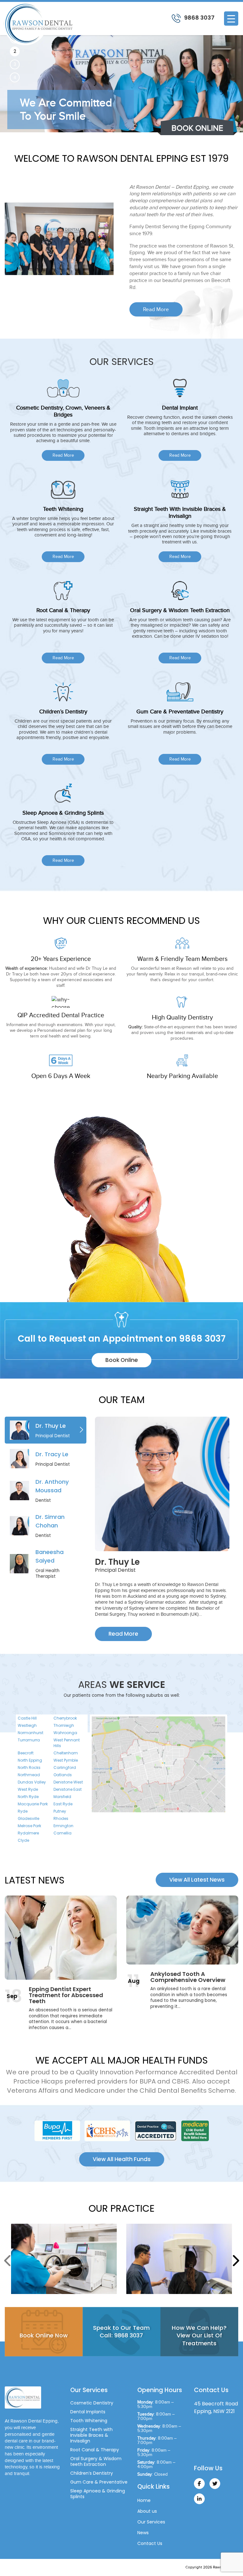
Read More (156, 309)
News (143, 2533)
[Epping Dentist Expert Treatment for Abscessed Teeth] (61, 1938)
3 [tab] (15, 64)
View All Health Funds (122, 2159)
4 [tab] (15, 77)
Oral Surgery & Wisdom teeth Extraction (96, 2461)
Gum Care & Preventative (99, 2482)
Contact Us (150, 2543)
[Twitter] (215, 2484)
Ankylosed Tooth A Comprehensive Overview (188, 1977)
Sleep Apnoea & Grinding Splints (98, 2494)
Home (144, 2500)
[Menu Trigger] (231, 19)
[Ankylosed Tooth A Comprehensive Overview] (182, 1930)
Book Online (122, 1360)
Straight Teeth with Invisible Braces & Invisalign (91, 2435)
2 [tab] (15, 51)
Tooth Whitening (89, 2421)
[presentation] (8, 2260)
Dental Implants (88, 2412)
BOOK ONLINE (197, 128)
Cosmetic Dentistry (92, 2403)
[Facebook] (199, 2484)
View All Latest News (197, 1880)
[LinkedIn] (199, 2499)
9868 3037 (199, 18)
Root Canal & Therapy (95, 2450)
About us (147, 2511)
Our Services (151, 2522)
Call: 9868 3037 (121, 2335)
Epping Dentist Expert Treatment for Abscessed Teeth (66, 1995)
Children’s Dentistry (92, 2473)
